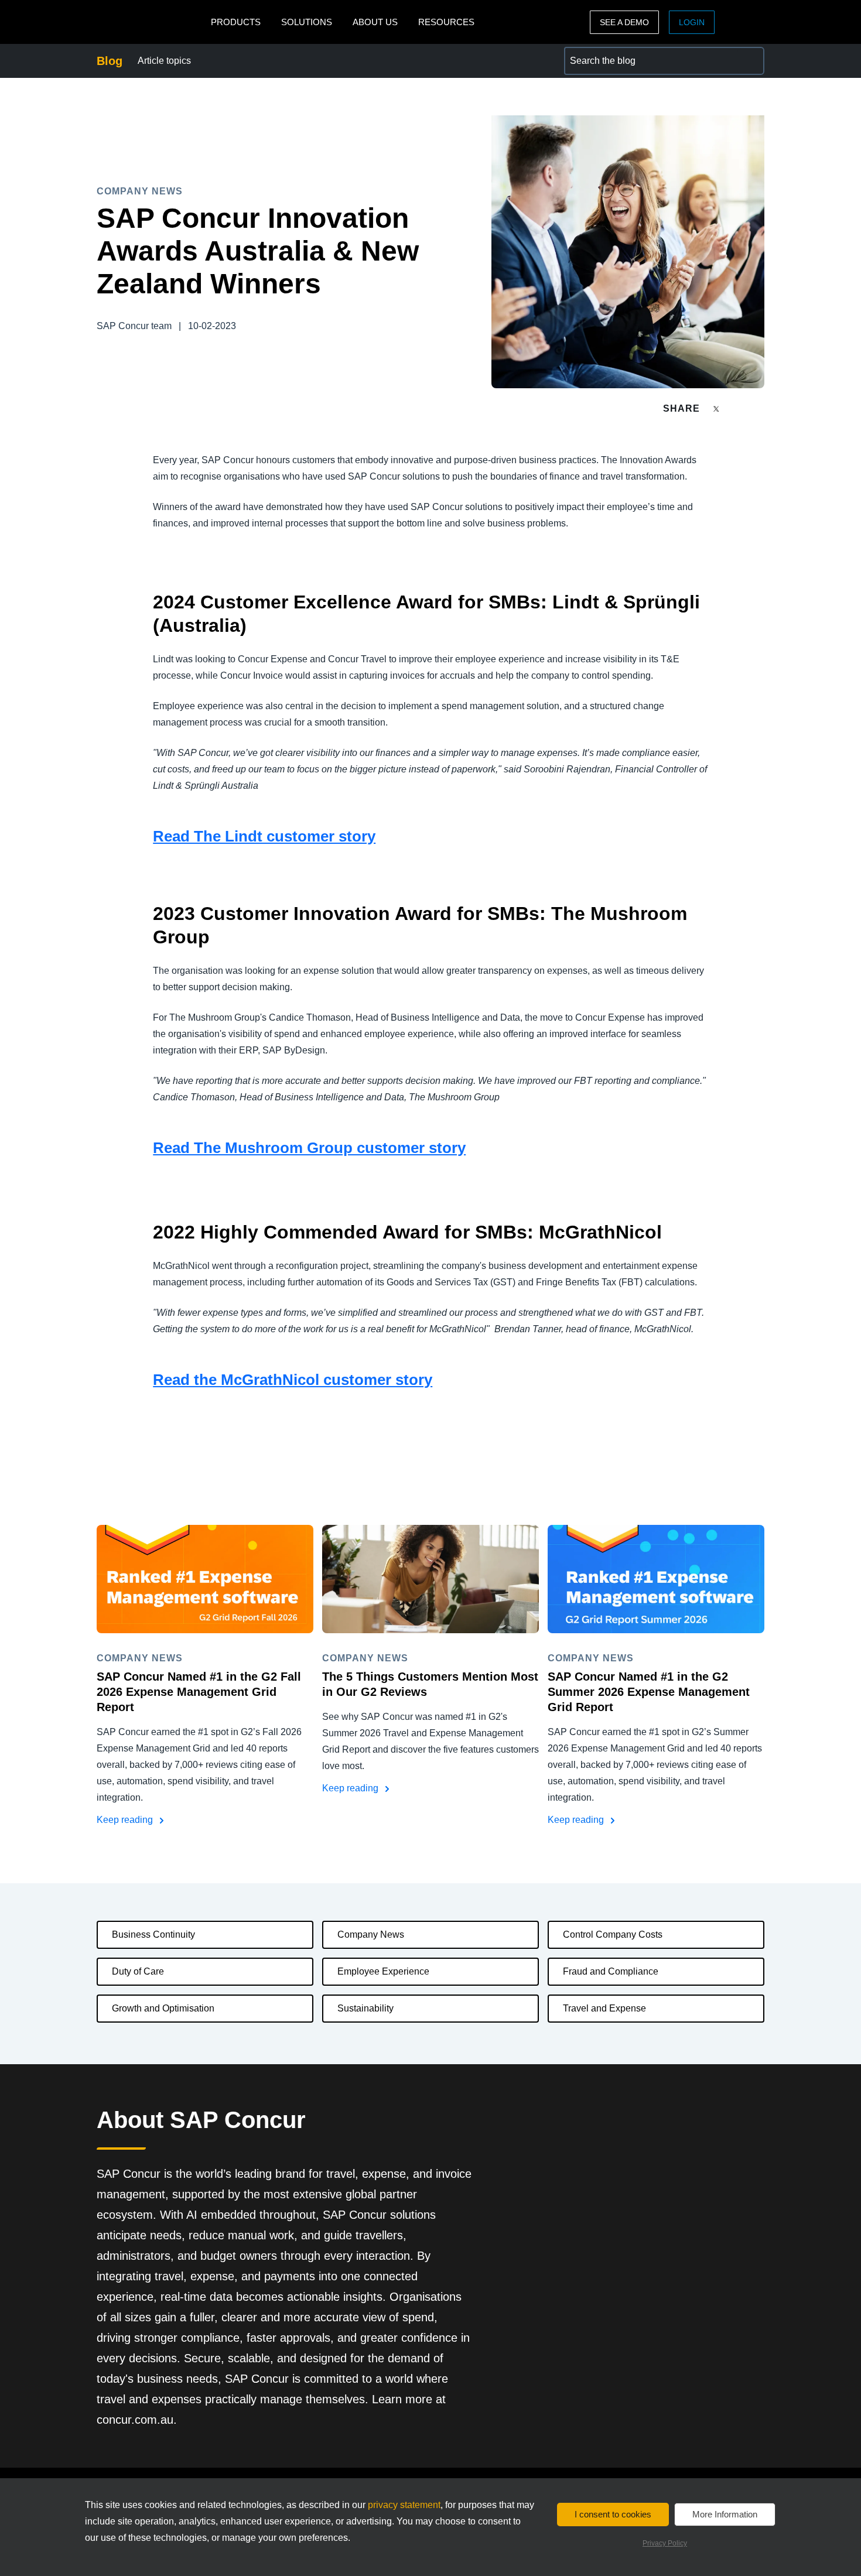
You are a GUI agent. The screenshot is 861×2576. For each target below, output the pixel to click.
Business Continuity (153, 1934)
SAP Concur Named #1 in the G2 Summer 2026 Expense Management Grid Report (649, 1692)
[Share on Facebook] (739, 408)
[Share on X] (717, 408)
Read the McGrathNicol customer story (293, 1380)
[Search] (750, 61)
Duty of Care (138, 1971)
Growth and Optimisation (163, 2008)
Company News (371, 1934)
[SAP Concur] (151, 22)
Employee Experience (383, 1971)
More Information (725, 2514)
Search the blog (597, 54)
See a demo (624, 22)
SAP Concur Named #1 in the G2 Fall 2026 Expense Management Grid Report (199, 1692)
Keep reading (126, 1820)
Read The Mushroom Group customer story (309, 1148)
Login (692, 22)
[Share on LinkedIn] (759, 408)
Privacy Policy (665, 2543)
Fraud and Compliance (611, 1971)
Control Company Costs (613, 1934)
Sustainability (365, 2008)
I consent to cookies (613, 2514)
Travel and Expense (604, 2008)
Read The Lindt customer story (264, 836)
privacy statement (404, 2505)
